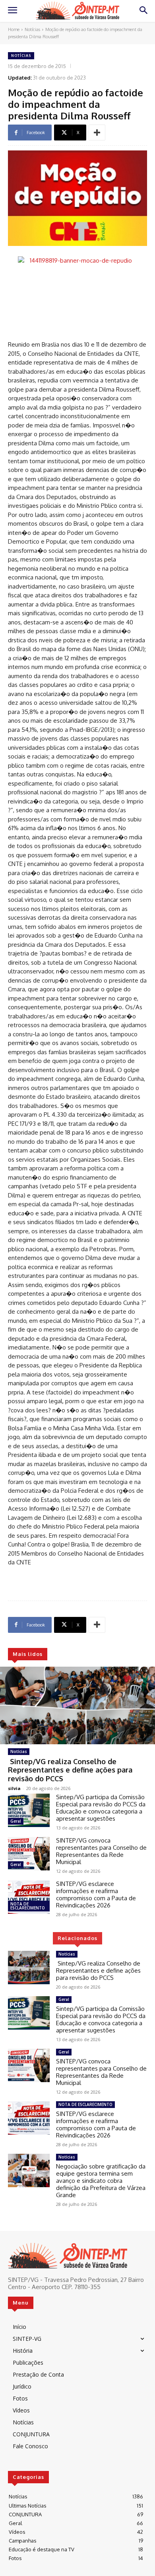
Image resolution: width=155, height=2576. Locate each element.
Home (14, 29)
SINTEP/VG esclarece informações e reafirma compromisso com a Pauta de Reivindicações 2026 (96, 1894)
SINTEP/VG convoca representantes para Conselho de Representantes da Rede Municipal (101, 1851)
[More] (97, 133)
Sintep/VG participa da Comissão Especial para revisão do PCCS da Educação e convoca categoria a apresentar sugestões (101, 1808)
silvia (14, 1788)
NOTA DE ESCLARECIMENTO (28, 1906)
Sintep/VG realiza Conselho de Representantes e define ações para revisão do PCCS (70, 1770)
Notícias (32, 29)
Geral (16, 1821)
